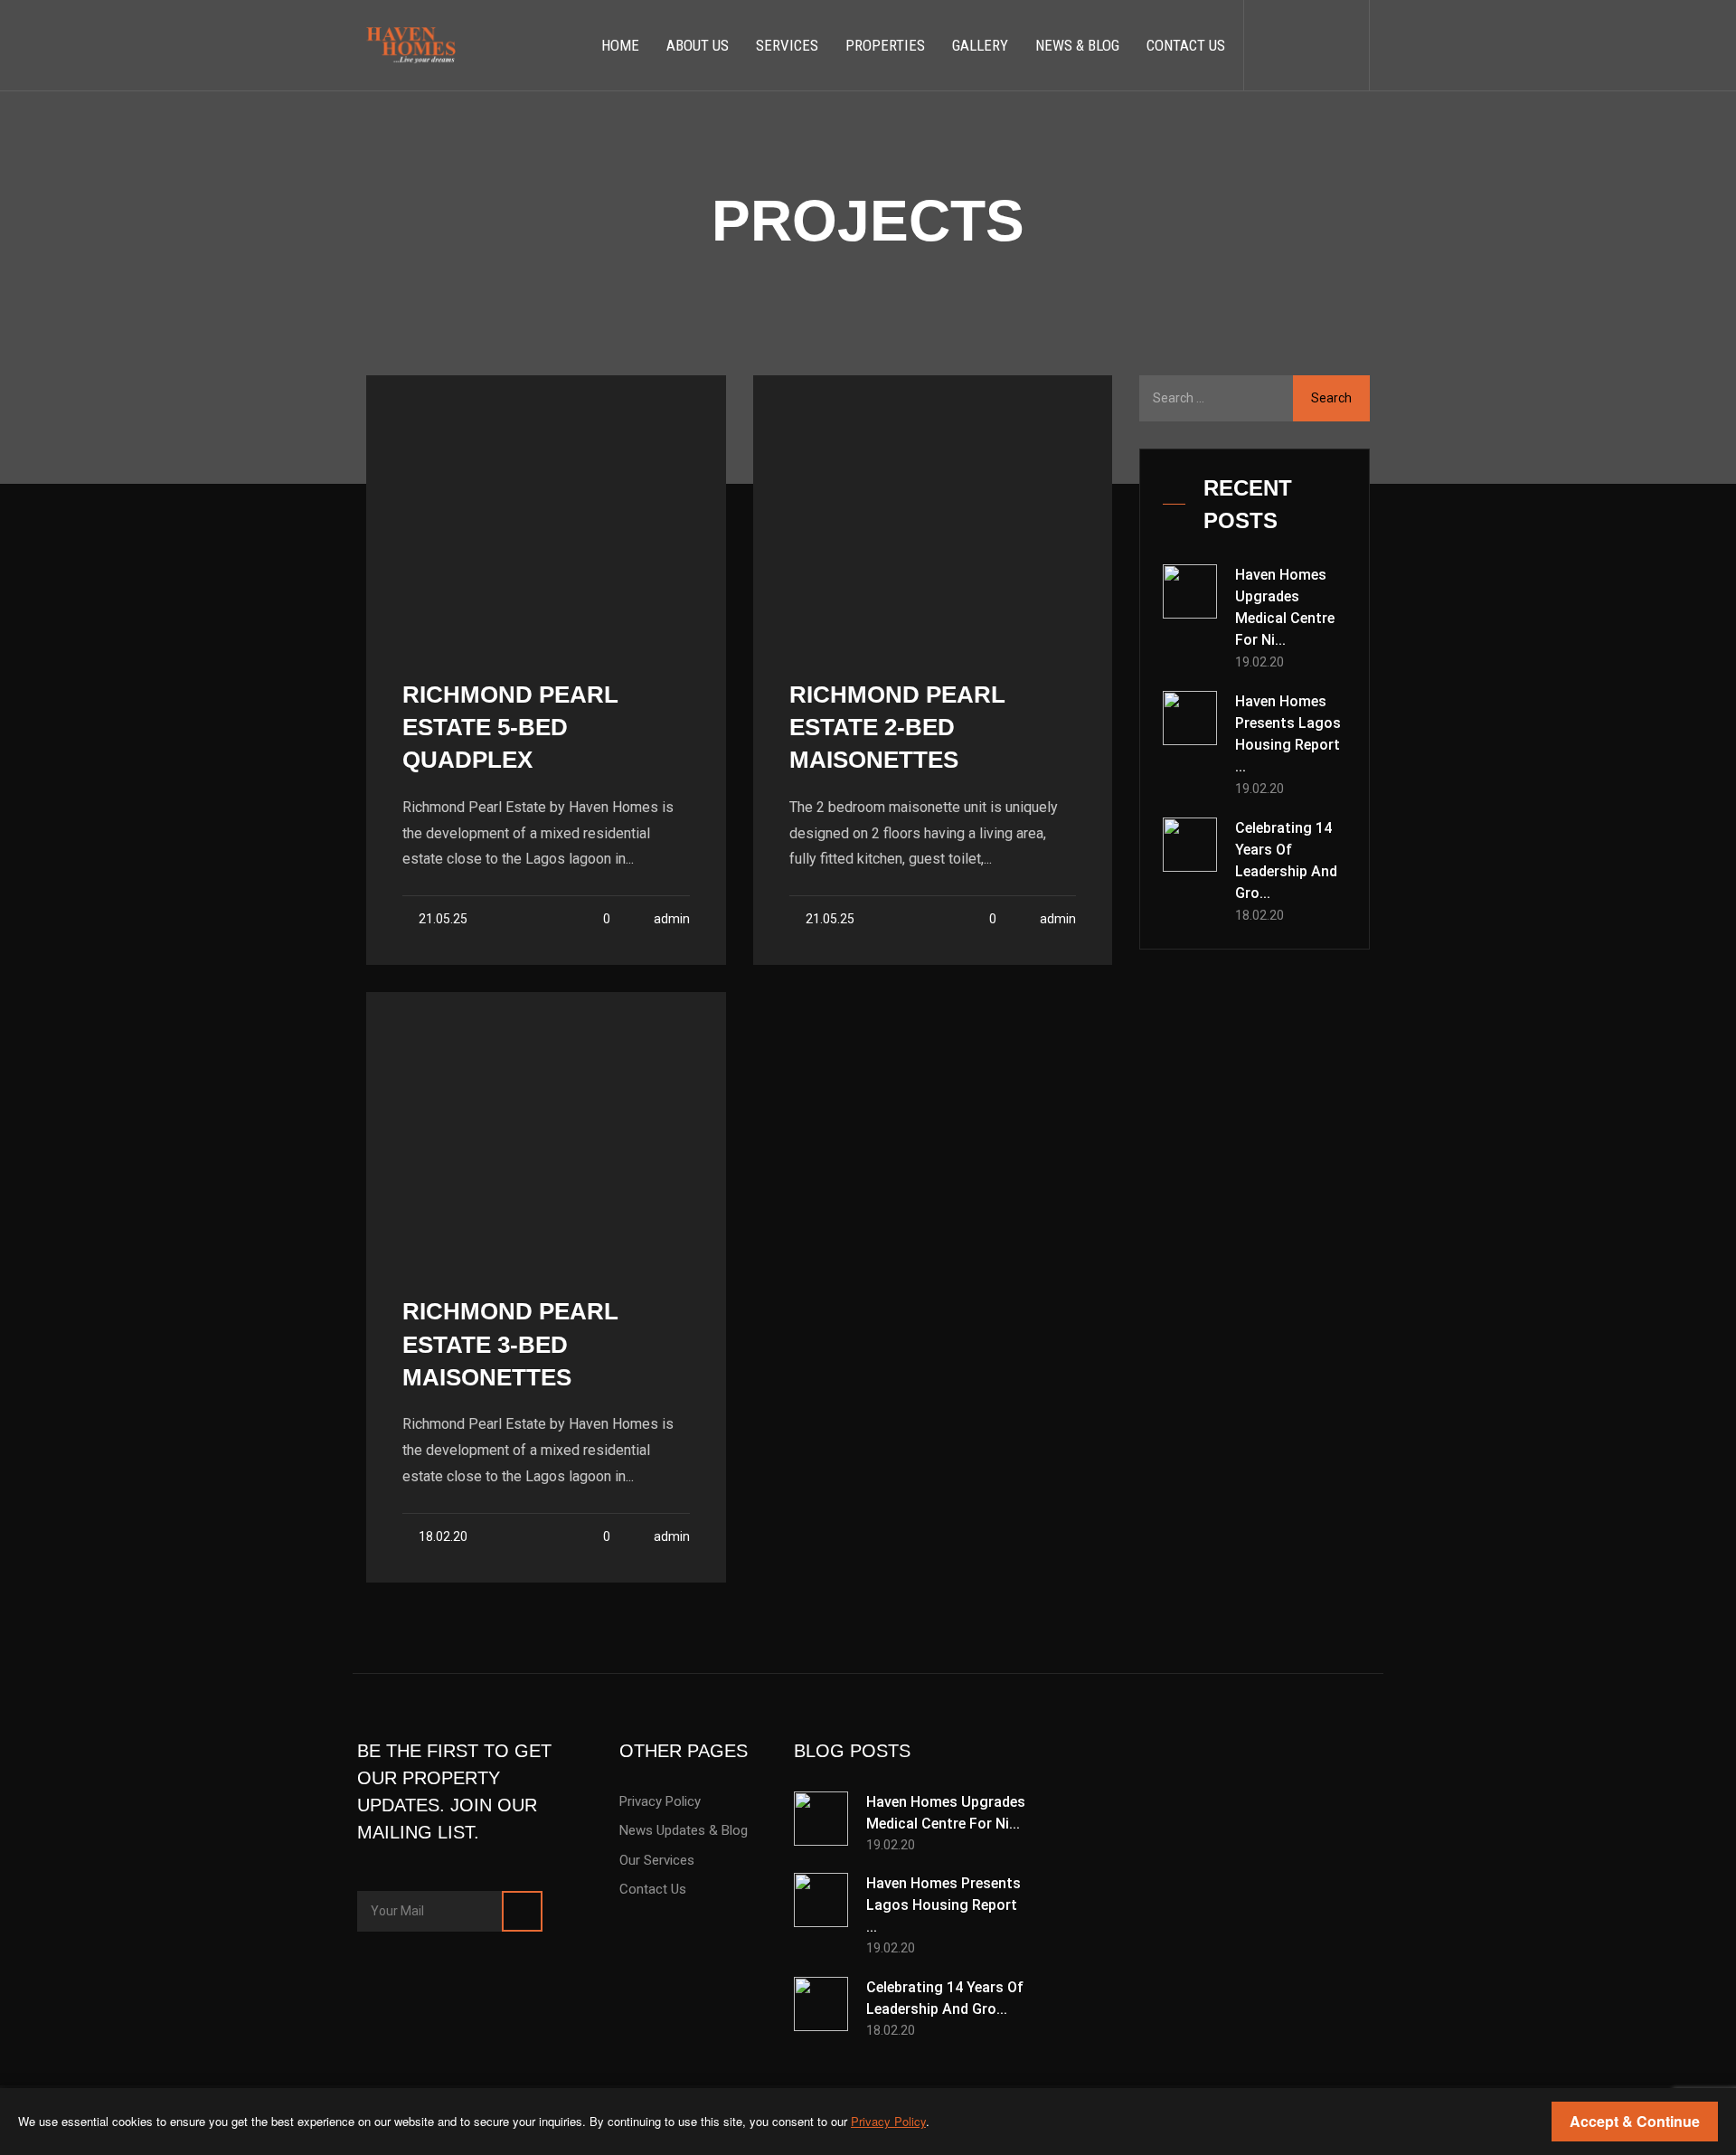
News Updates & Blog (684, 1830)
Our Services (657, 1860)
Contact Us (653, 1889)
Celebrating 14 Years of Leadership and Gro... (1286, 860)
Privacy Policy (660, 1801)
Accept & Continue (1635, 2121)
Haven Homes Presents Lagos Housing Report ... (1288, 734)
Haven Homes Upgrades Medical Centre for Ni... (1285, 607)
